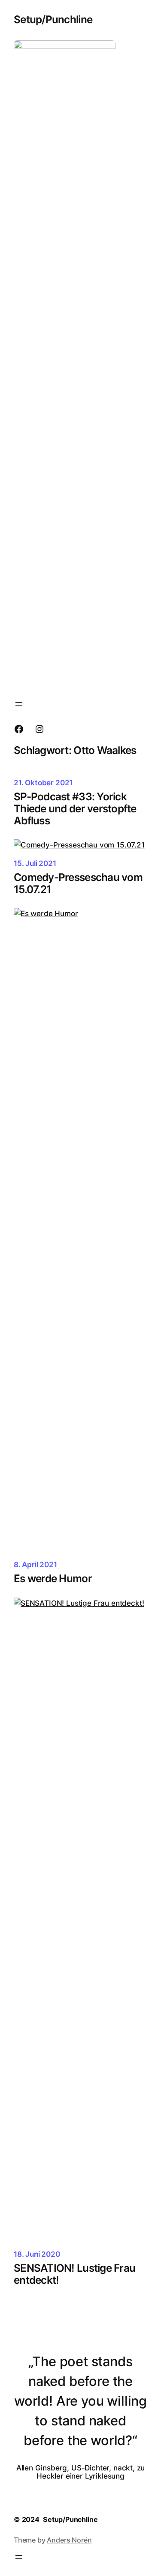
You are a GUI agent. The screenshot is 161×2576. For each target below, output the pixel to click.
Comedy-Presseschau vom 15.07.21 (78, 884)
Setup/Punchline (53, 19)
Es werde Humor (53, 1579)
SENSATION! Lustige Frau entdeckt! (74, 2274)
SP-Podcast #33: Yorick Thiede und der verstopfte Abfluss (75, 809)
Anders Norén (69, 2540)
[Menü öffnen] (19, 704)
